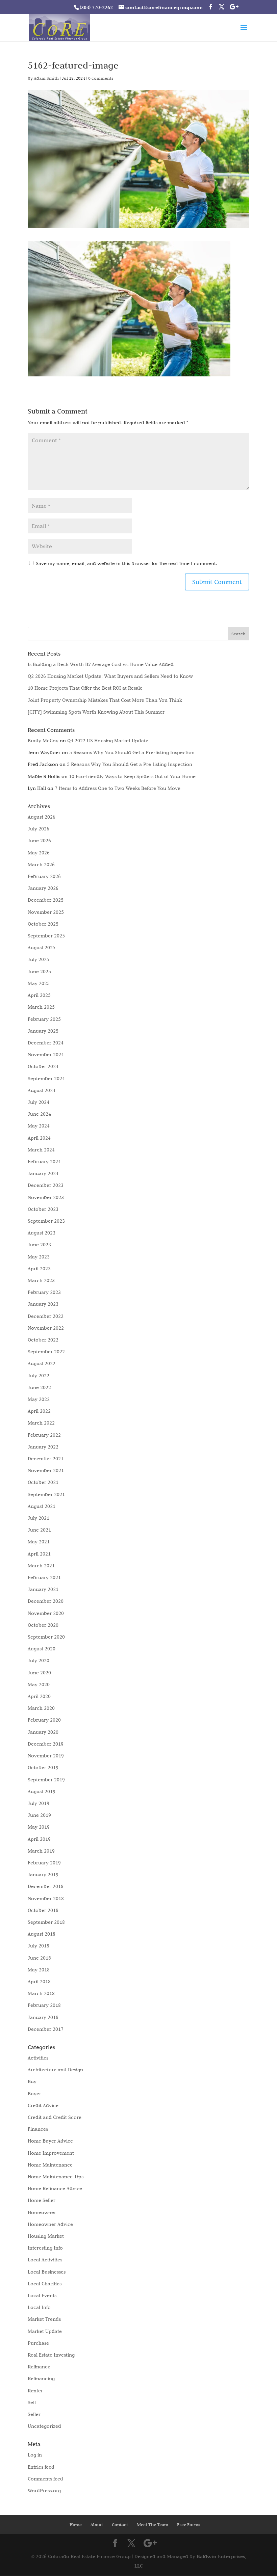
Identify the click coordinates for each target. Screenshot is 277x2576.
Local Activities (45, 2260)
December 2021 (46, 1459)
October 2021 (43, 1482)
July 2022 (39, 1376)
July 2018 (39, 1946)
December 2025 (46, 900)
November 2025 (46, 912)
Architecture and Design (55, 2070)
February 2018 (44, 2005)
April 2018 (39, 1982)
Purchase (38, 2343)
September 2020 (46, 1637)
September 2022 (46, 1352)
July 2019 (39, 1803)
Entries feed (41, 2467)
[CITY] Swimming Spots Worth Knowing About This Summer (96, 712)
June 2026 (39, 841)
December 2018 (46, 1886)
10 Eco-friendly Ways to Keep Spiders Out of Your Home (132, 776)
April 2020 (39, 1696)
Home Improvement (51, 2153)
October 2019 (43, 1768)
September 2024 (46, 1079)
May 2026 (39, 853)
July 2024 (39, 1102)
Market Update (45, 2331)
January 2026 (43, 888)
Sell (32, 2402)
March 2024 (41, 1150)
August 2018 (42, 1934)
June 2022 (39, 1387)
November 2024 (46, 1055)
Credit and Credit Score (55, 2117)
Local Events (42, 2295)
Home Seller (42, 2200)
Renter (35, 2391)
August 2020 (42, 1649)
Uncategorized (44, 2426)
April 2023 (39, 1269)
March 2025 (41, 1007)
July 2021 (39, 1518)
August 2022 (42, 1363)
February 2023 (44, 1292)
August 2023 (42, 1233)
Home (76, 2525)
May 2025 (39, 983)
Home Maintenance (50, 2165)
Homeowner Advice (50, 2224)
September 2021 (46, 1494)
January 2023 (43, 1304)
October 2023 (43, 1209)
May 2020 (39, 1684)
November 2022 (46, 1328)
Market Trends (44, 2319)
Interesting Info (45, 2248)
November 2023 (46, 1197)
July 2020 (39, 1661)
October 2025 (43, 924)
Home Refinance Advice (55, 2188)
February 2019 (44, 1863)
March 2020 (41, 1708)
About (97, 2525)
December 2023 (46, 1185)
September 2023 (46, 1221)
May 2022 (39, 1399)
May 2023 (39, 1257)
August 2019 (42, 1791)
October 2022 (43, 1340)
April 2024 (39, 1138)
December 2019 (46, 1744)
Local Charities (45, 2284)
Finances (38, 2129)
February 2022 (44, 1435)
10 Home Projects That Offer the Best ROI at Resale (85, 688)
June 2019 (39, 1815)
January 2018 (43, 2017)
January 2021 (43, 1589)
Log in (35, 2455)
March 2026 (41, 865)
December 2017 (46, 2029)
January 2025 (43, 1031)
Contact (120, 2525)
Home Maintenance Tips (56, 2177)
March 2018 (41, 1993)
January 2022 (43, 1447)
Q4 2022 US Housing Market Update (108, 741)
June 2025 (39, 972)
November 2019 (46, 1756)
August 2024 (42, 1090)
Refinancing (41, 2379)
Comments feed (45, 2479)
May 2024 (39, 1126)
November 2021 (46, 1470)
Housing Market (46, 2236)
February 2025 (44, 1019)
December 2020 (46, 1601)
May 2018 (39, 1970)
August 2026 (42, 817)
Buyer (34, 2094)
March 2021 (41, 1566)
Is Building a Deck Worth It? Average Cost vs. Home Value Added (101, 664)
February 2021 (44, 1577)
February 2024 (44, 1162)
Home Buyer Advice (50, 2141)
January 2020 (43, 1732)
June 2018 (39, 1958)
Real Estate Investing (51, 2355)
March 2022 (41, 1423)
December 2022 (46, 1316)
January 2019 (43, 1875)
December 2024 (46, 1043)
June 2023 (39, 1245)
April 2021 (39, 1554)
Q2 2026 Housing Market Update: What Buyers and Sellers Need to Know (110, 676)
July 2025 (39, 959)
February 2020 (44, 1720)
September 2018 (46, 1922)
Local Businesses (47, 2272)
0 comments (101, 78)
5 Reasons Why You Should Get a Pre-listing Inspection (132, 752)
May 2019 (39, 1827)
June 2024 (39, 1114)
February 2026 (44, 876)
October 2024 (43, 1066)
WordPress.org (44, 2491)
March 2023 (41, 1280)
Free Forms (189, 2525)
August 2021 (42, 1506)
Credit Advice (43, 2105)
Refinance (39, 2367)
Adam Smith (46, 78)
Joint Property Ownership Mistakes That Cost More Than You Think (105, 700)
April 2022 (39, 1411)
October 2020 (43, 1625)
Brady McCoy (43, 741)
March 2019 (41, 1851)
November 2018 (46, 1898)
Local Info (39, 2307)
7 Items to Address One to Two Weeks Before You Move (118, 788)
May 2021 (39, 1542)
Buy (32, 2081)
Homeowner (42, 2212)
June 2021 (39, 1530)
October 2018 (43, 1910)
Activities (38, 2058)
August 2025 (42, 948)
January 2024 (43, 1173)
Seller (34, 2414)
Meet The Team (153, 2525)
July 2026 (39, 829)
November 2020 (46, 1613)
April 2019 (39, 1839)
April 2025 (39, 995)
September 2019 (46, 1780)
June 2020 (39, 1673)
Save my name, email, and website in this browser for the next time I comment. (127, 563)
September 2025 (46, 936)
